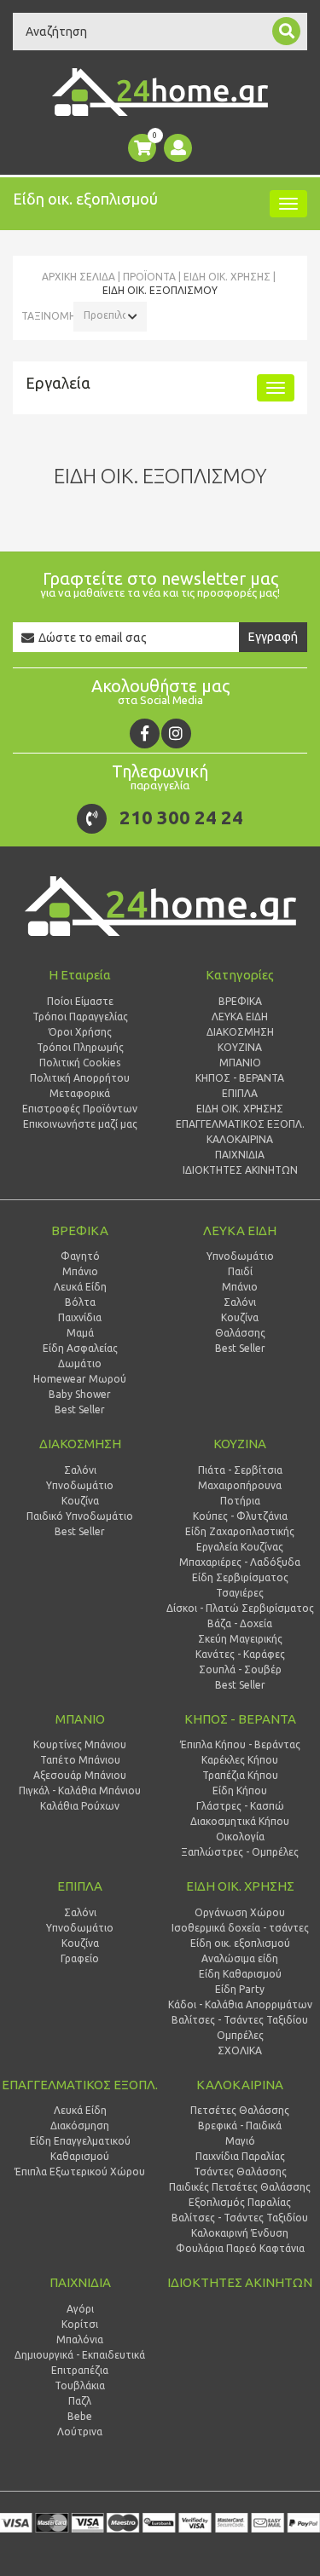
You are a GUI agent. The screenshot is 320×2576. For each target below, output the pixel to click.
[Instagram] (176, 734)
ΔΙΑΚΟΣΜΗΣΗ (80, 1444)
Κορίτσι (80, 2324)
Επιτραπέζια (80, 2370)
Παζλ (80, 2401)
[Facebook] (145, 734)
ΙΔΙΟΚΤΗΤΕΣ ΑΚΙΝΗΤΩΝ (240, 2282)
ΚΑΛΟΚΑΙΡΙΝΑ (240, 2085)
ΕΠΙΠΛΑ (80, 1886)
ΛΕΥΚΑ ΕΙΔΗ (240, 1230)
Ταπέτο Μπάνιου (80, 1760)
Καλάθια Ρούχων (80, 1806)
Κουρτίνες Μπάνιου (80, 1744)
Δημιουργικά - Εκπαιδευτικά (80, 2355)
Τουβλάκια (80, 2385)
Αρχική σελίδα (79, 277)
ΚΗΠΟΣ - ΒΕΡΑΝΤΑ (240, 1719)
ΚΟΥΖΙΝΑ (240, 1444)
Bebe (80, 2416)
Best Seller (80, 1409)
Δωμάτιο (80, 1363)
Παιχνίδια (80, 1317)
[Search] (286, 31)
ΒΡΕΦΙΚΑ (80, 1230)
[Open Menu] (288, 204)
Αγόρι (80, 2309)
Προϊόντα (149, 277)
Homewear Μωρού (80, 1379)
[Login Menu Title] (178, 148)
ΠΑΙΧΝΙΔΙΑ (80, 2282)
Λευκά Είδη (80, 1287)
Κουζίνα (80, 1501)
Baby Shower (80, 1394)
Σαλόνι (80, 1470)
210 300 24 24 (181, 817)
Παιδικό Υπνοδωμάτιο (80, 1516)
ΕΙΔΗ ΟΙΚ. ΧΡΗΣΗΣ (227, 277)
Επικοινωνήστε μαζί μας (80, 1124)
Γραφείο (80, 1958)
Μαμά (80, 1333)
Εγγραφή (273, 637)
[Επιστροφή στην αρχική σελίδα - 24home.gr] (160, 92)
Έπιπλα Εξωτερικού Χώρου (80, 2172)
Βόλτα (80, 1302)
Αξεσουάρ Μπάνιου (80, 1775)
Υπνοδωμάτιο (80, 1485)
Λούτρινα (80, 2432)
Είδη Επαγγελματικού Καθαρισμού (80, 2149)
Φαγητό (80, 1256)
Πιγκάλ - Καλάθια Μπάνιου (80, 1790)
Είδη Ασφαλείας (80, 1348)
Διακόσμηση (80, 2125)
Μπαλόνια (80, 2339)
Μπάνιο (80, 1271)
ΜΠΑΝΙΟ (80, 1719)
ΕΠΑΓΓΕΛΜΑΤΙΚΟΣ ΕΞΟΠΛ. (80, 2085)
